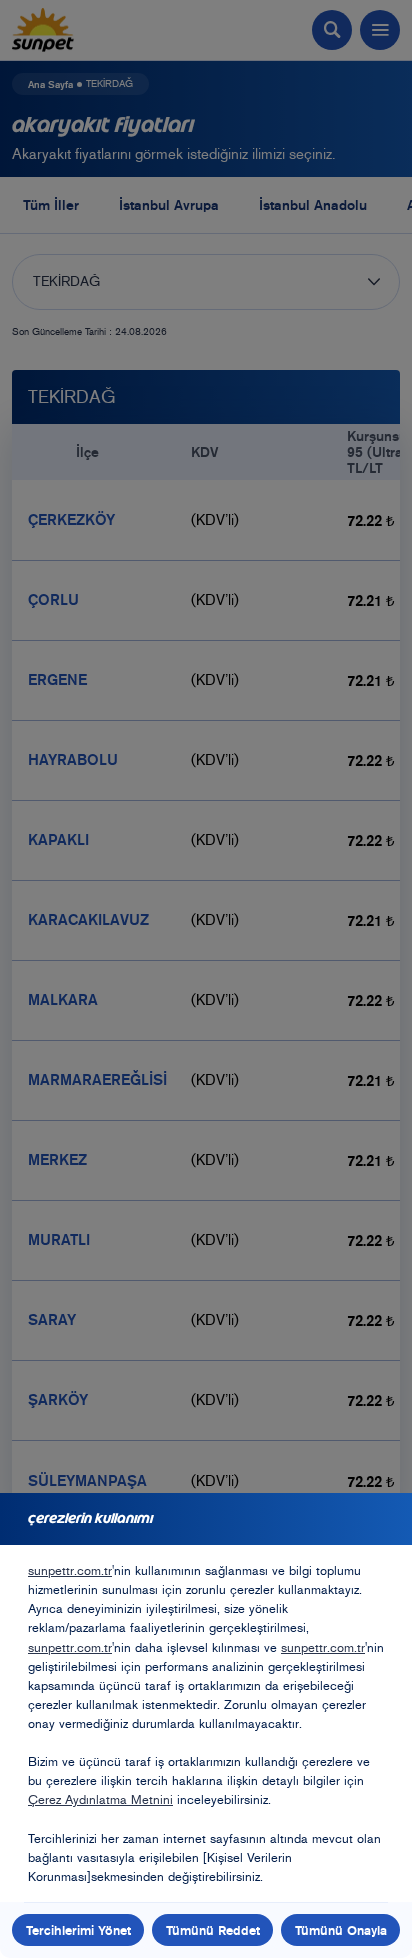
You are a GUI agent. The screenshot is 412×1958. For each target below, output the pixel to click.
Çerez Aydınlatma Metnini (100, 1799)
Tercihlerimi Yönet (78, 1930)
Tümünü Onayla (341, 1930)
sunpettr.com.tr (70, 1570)
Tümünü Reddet (213, 1930)
